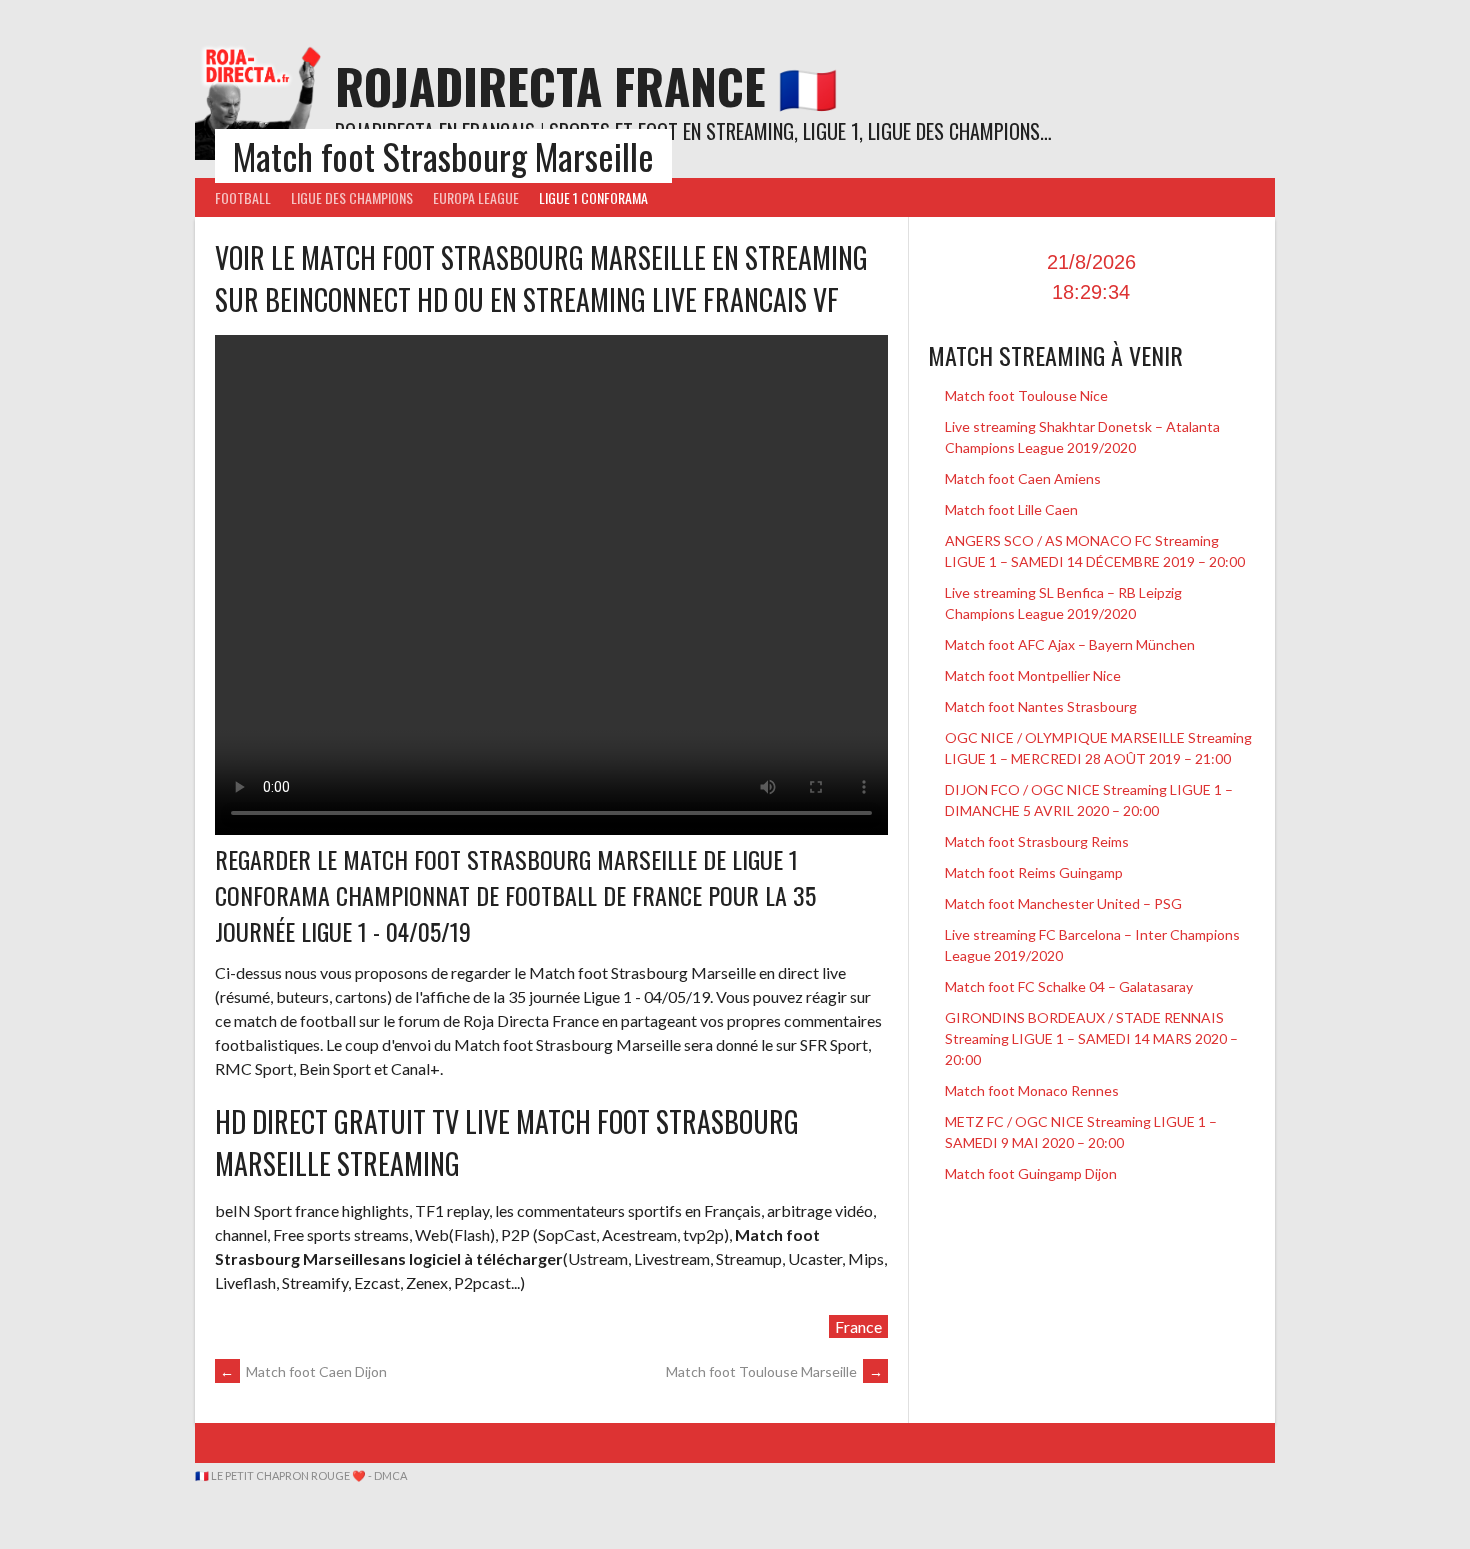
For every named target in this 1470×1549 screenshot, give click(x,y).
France (858, 1326)
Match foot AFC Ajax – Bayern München (1070, 644)
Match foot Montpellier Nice (1033, 675)
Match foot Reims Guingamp (1034, 872)
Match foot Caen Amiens (1023, 478)
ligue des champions (352, 197)
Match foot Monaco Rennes (1032, 1090)
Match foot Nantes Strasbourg (1041, 706)
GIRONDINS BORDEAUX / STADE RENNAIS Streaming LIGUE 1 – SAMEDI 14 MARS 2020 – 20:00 (1091, 1038)
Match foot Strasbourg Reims (1037, 841)
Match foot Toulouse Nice (1026, 395)
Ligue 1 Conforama (593, 197)
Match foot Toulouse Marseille (774, 1371)
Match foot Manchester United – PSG (1065, 903)
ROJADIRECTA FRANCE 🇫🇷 (586, 85)
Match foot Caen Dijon (303, 1371)
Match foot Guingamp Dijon (1031, 1173)
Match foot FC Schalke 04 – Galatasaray (1069, 986)
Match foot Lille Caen (1011, 509)
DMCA (390, 1475)
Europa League (476, 197)
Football (243, 197)
